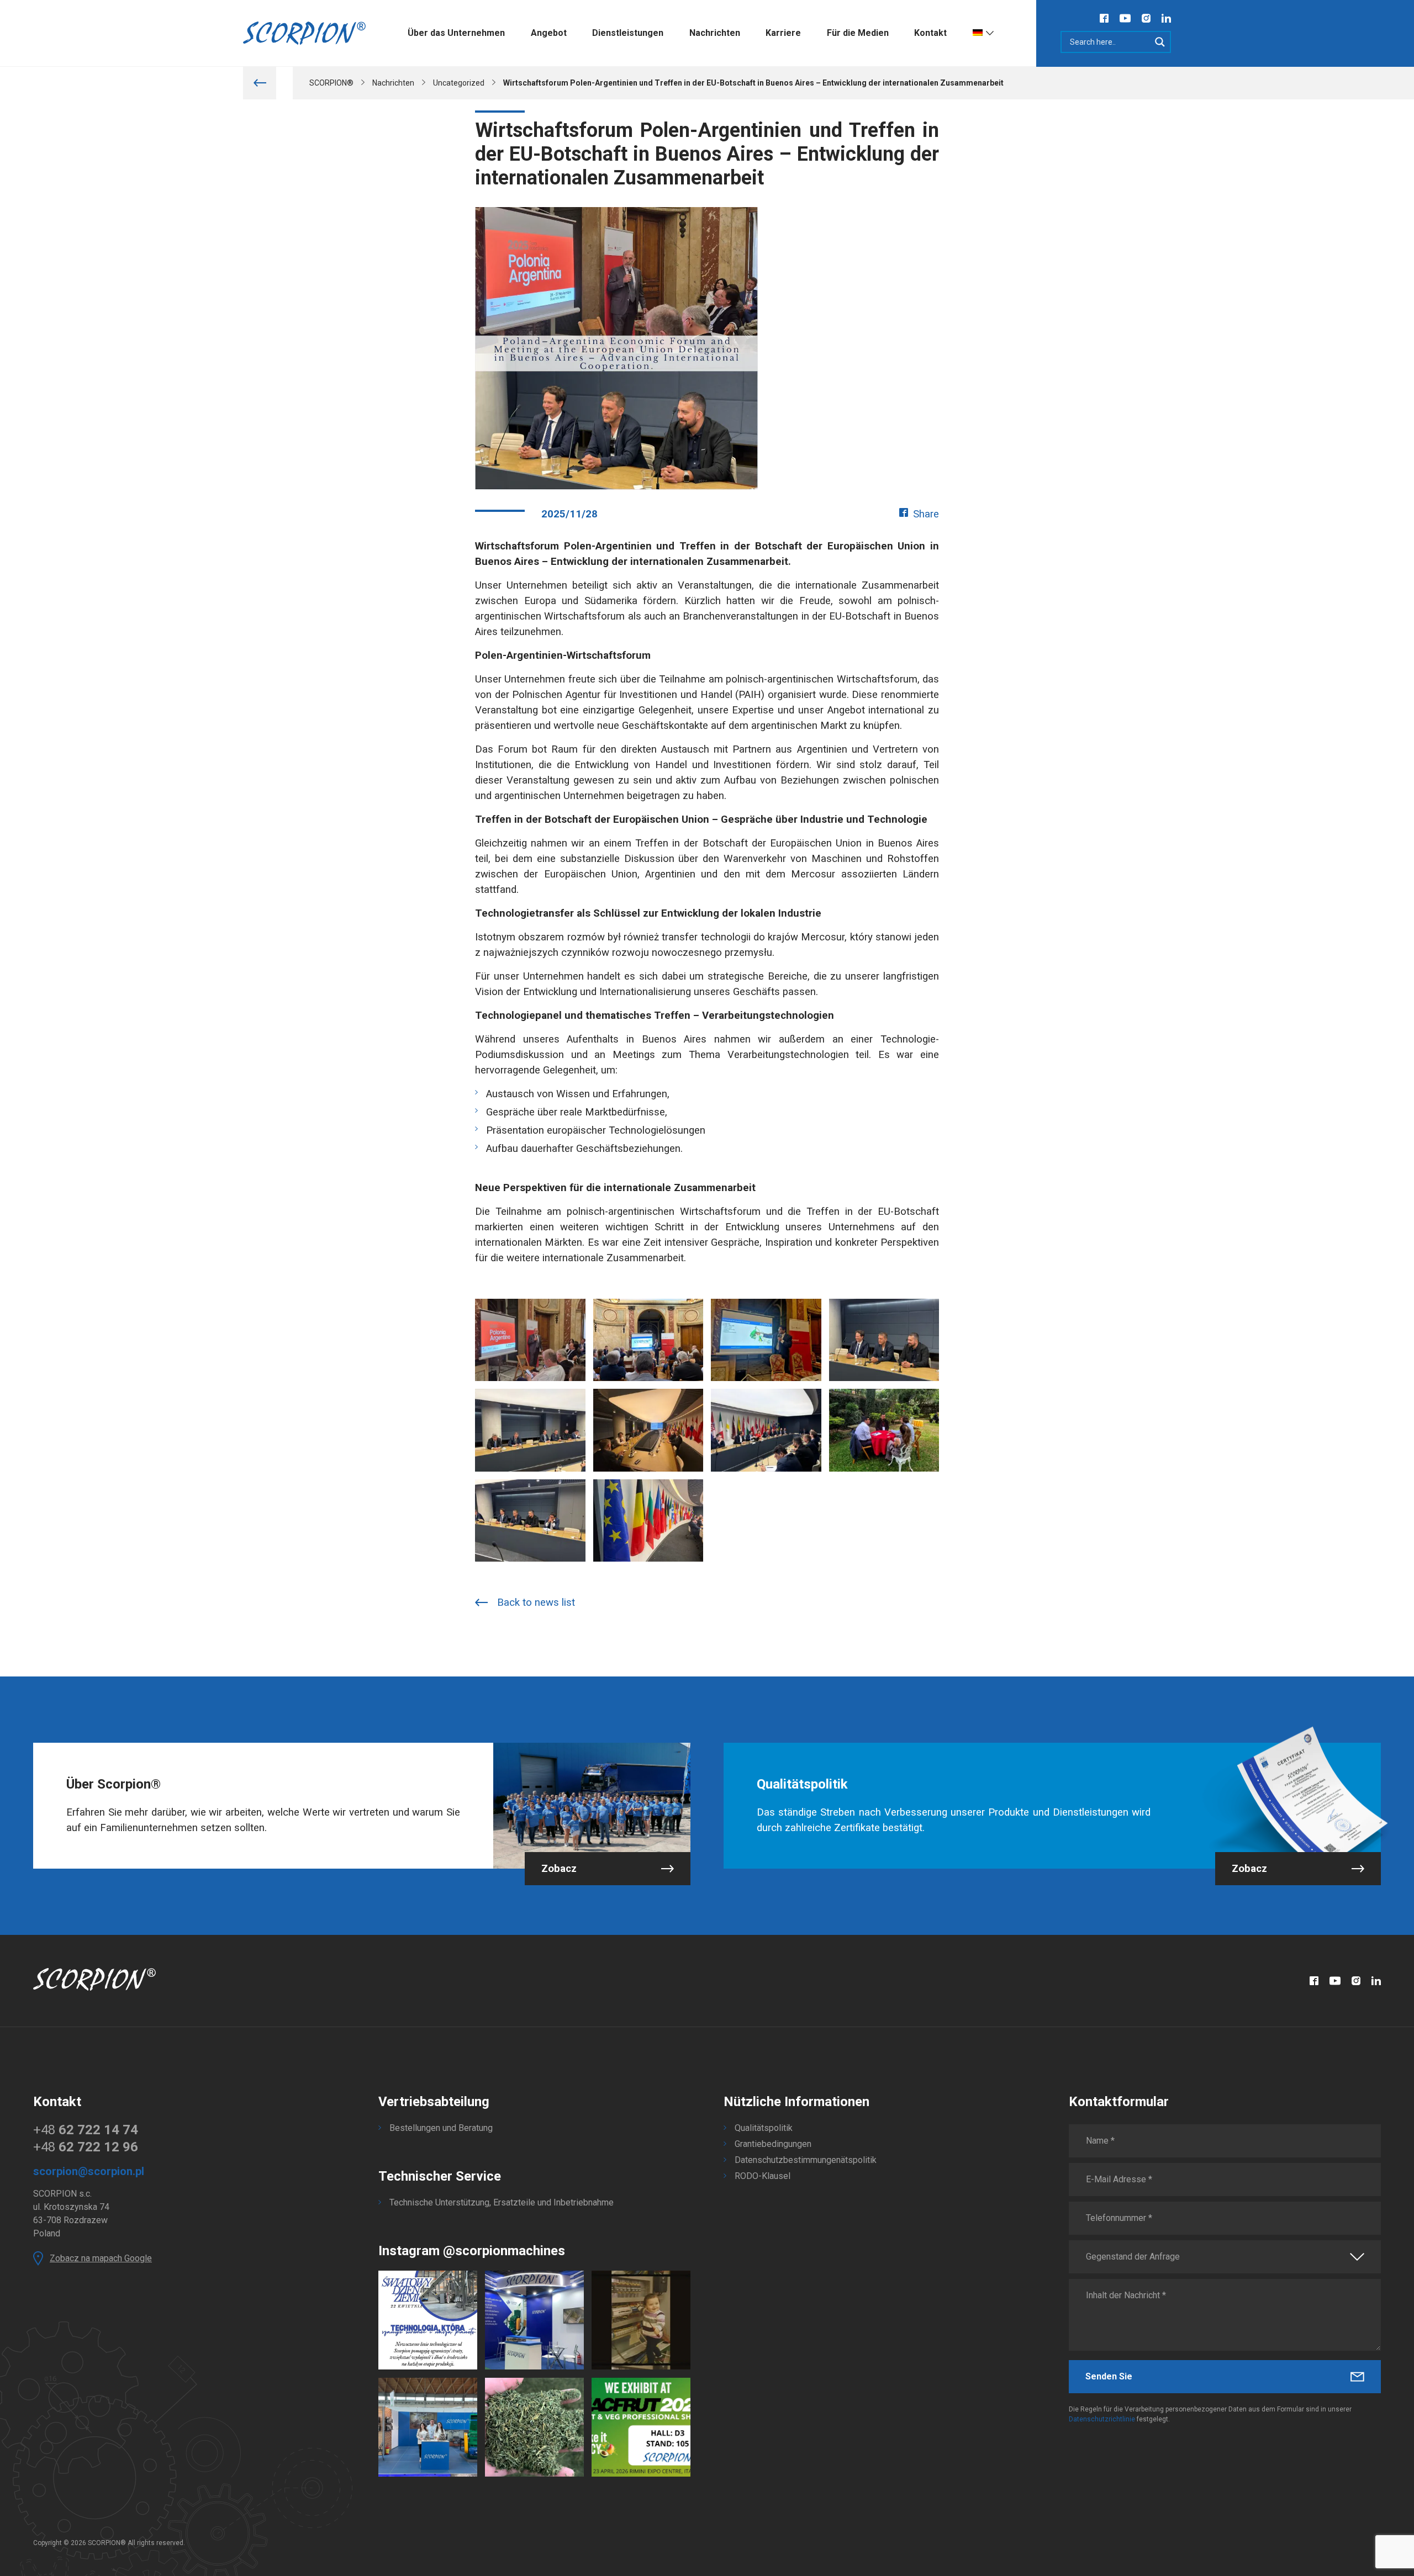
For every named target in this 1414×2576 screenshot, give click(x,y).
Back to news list (536, 1602)
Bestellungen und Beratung (441, 2128)
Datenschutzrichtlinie (1102, 2419)
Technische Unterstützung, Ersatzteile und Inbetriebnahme (502, 2202)
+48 (86, 2130)
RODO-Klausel (763, 2176)
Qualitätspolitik (764, 2128)
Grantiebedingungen (773, 2144)
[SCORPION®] (304, 33)
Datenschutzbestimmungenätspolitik (806, 2160)
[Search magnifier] (1160, 42)
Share (926, 514)
